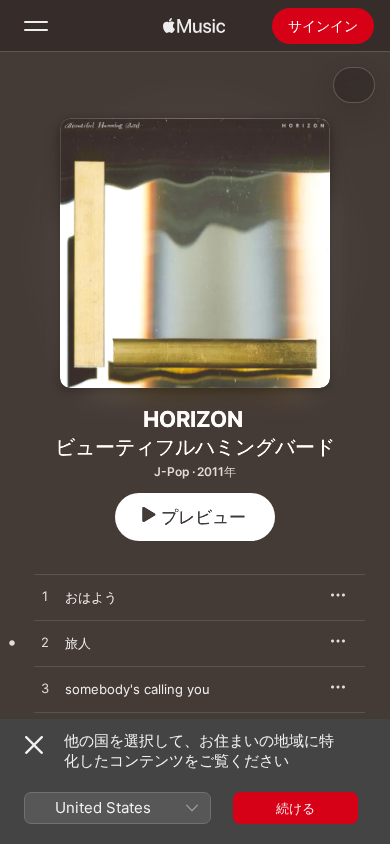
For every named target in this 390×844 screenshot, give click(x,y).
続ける (295, 808)
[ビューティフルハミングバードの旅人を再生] (45, 643)
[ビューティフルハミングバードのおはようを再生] (45, 597)
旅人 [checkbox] (78, 643)
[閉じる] (34, 745)
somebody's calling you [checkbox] (137, 689)
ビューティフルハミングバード (195, 447)
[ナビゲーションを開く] (36, 26)
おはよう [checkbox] (91, 597)
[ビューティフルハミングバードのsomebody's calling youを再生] (45, 689)
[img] (194, 26)
